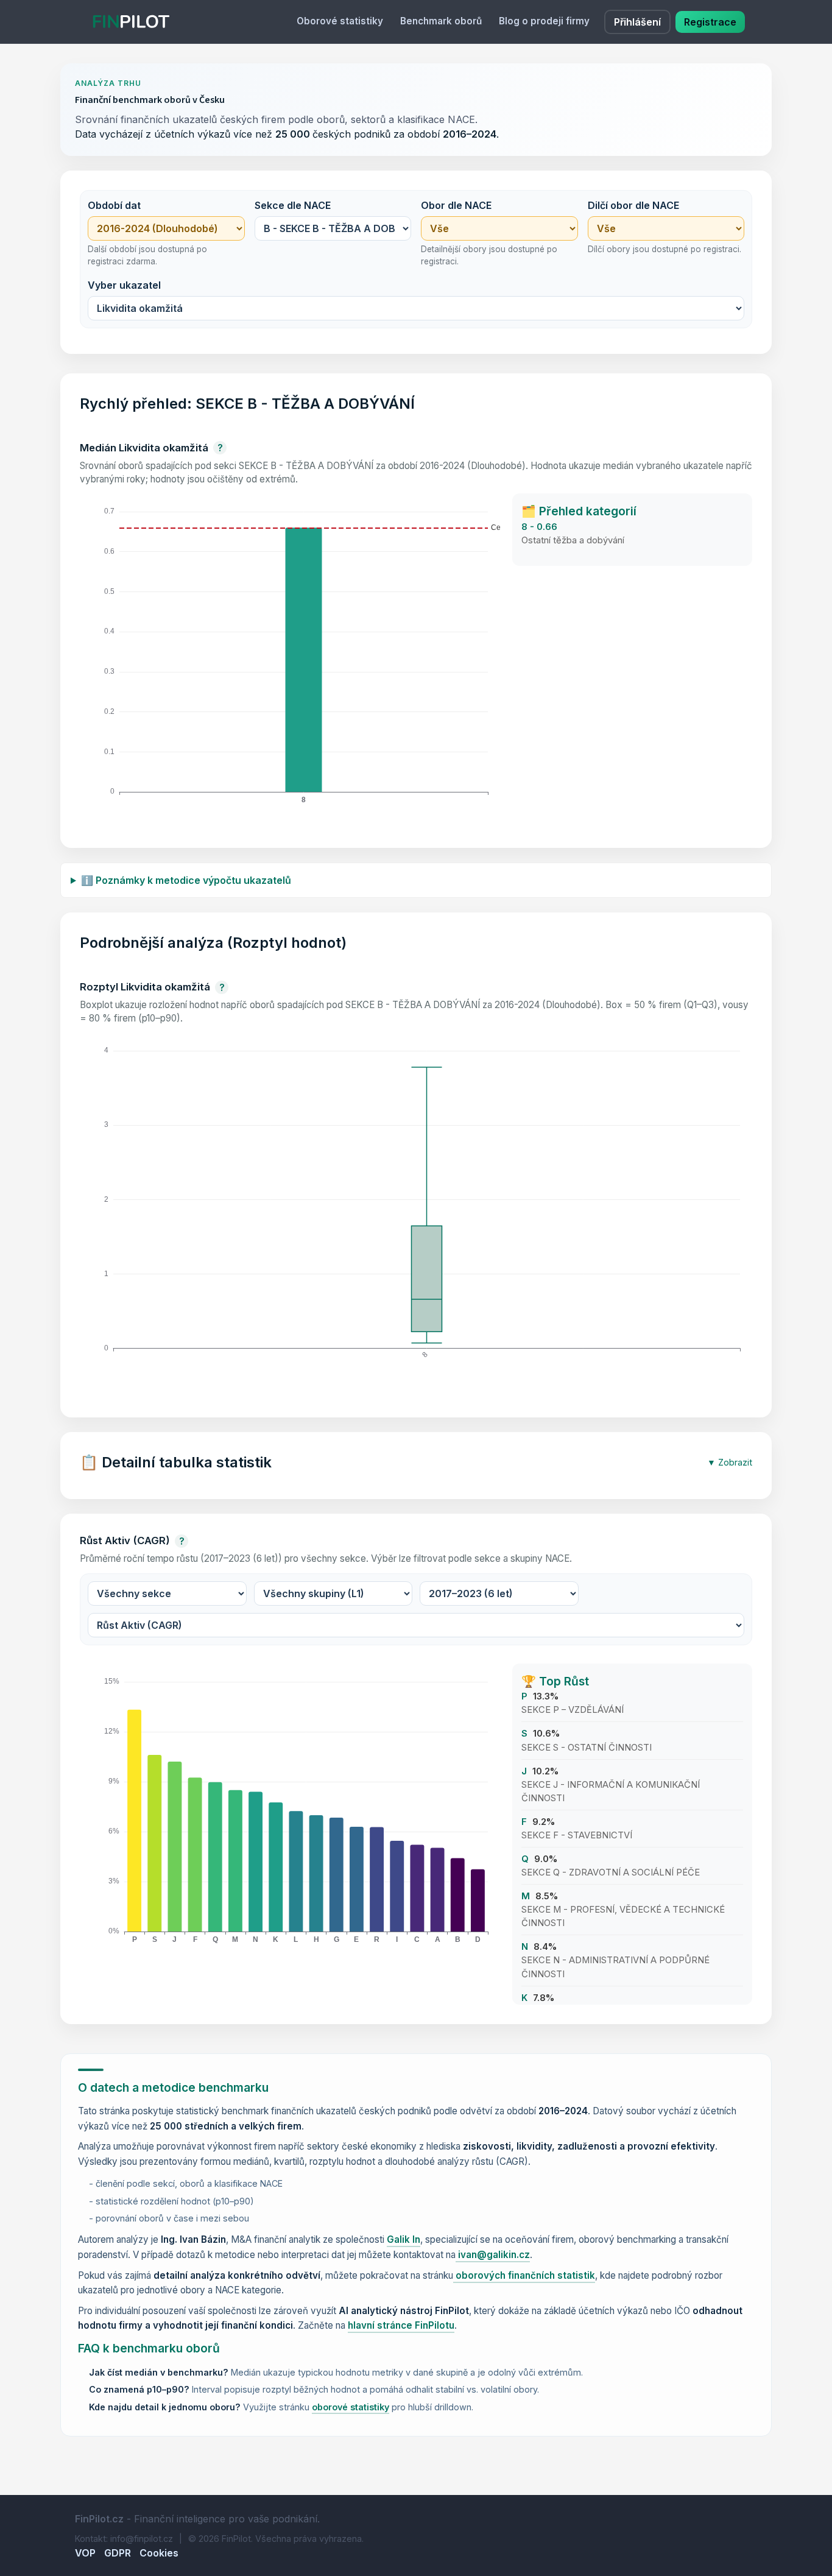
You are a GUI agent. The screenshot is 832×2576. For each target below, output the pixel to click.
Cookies (159, 2553)
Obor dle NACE (456, 205)
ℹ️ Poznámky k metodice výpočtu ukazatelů (186, 880)
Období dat (114, 205)
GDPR (118, 2553)
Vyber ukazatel (124, 285)
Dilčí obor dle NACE (633, 205)
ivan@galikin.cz (493, 2255)
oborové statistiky (351, 2407)
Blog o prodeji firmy (544, 21)
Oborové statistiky (340, 21)
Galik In (404, 2239)
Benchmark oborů (441, 21)
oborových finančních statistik (524, 2275)
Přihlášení (637, 22)
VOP (85, 2553)
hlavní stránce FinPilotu (401, 2325)
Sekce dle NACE (293, 205)
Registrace (710, 22)
